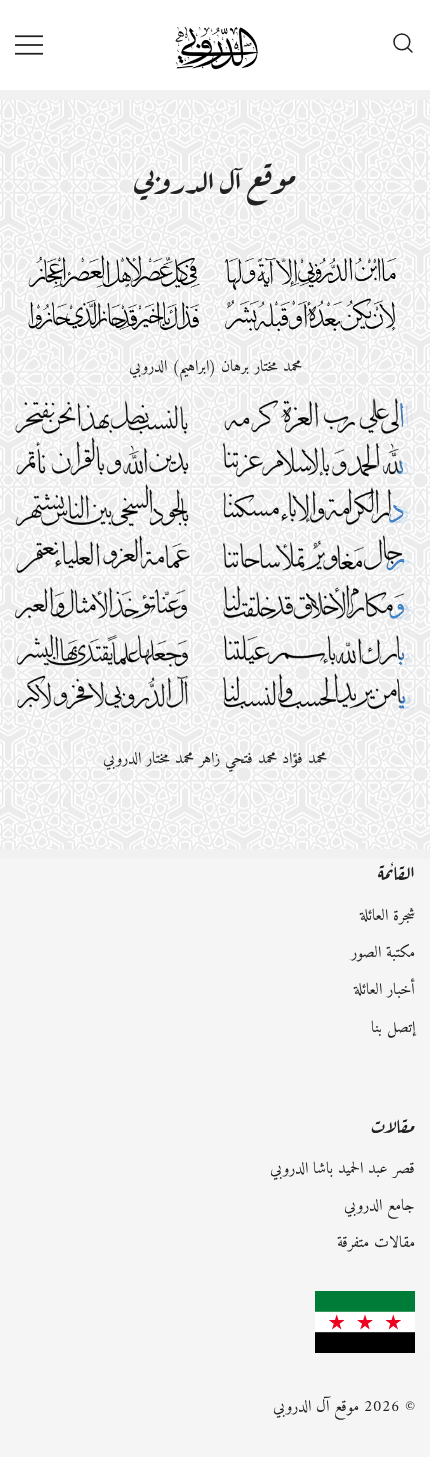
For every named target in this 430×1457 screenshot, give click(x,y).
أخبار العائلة (384, 990)
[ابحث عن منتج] (403, 45)
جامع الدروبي (379, 1206)
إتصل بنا (393, 1028)
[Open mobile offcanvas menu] (29, 44)
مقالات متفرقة (376, 1243)
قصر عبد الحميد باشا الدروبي (342, 1169)
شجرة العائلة (387, 916)
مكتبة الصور (383, 953)
